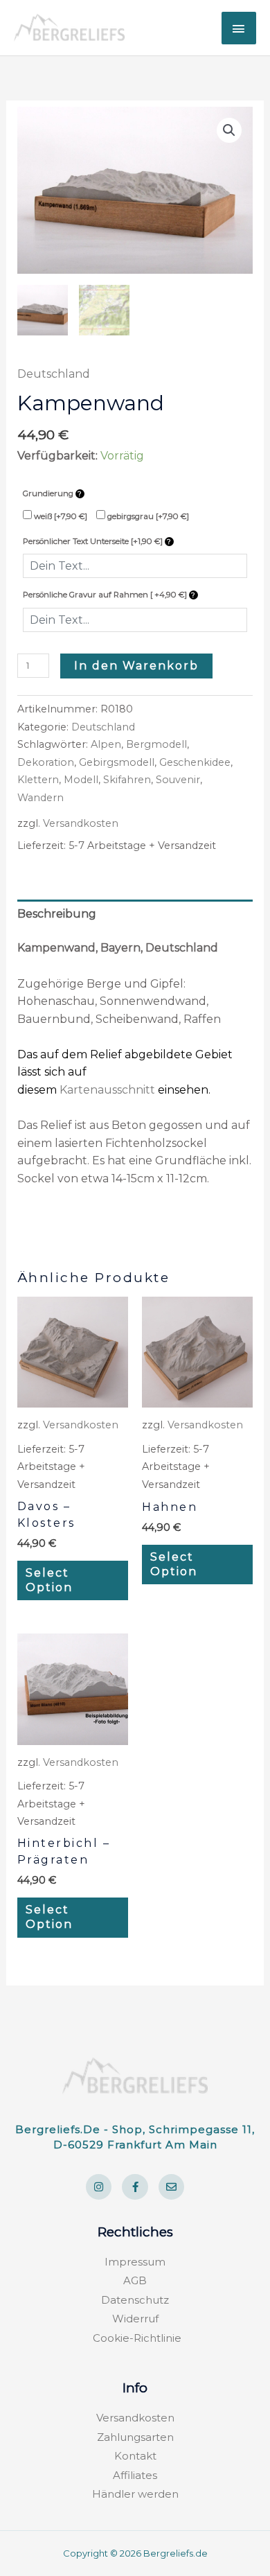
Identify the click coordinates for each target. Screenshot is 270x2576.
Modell (81, 780)
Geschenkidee (195, 762)
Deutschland (54, 374)
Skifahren (127, 780)
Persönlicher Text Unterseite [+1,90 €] (94, 541)
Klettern (38, 780)
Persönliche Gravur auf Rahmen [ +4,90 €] (106, 595)
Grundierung (49, 493)
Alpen (106, 744)
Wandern (40, 798)
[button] (229, 130)
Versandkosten (81, 823)
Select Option (49, 1580)
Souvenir (178, 780)
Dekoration (46, 762)
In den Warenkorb (136, 666)
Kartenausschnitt (107, 1090)
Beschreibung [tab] (57, 914)
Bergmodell (156, 744)
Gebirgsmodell (117, 762)
